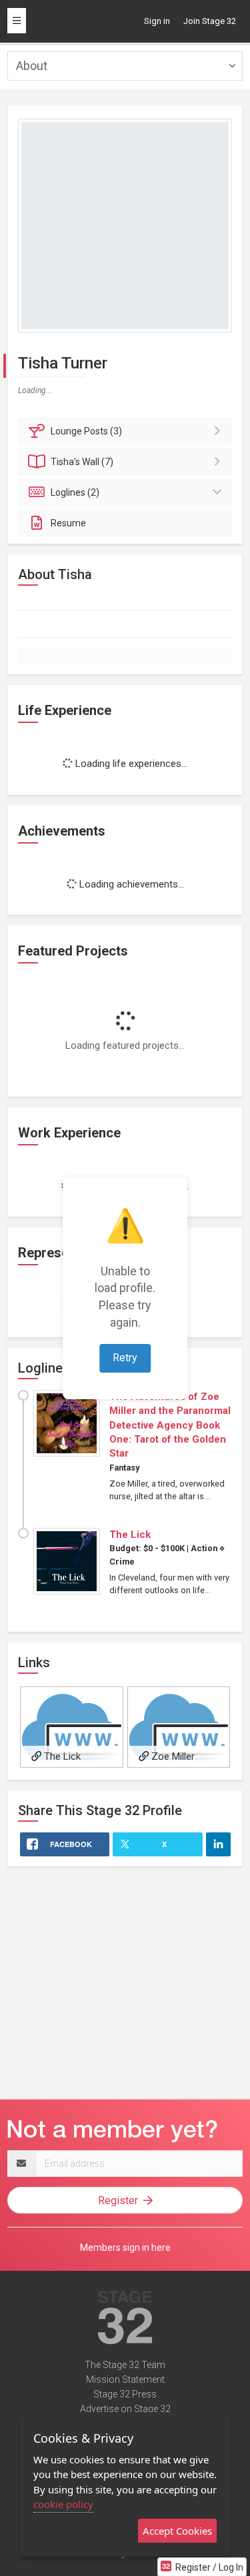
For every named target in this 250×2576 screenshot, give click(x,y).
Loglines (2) (75, 492)
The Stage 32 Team (125, 2365)
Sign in (157, 21)
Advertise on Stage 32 (125, 2409)
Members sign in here (125, 2248)
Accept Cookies (177, 2531)
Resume (68, 523)
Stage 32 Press (125, 2394)
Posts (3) (86, 431)
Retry (125, 1358)
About (32, 66)
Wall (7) (82, 462)
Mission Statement (125, 2379)
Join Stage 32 (210, 21)
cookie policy (63, 2504)
